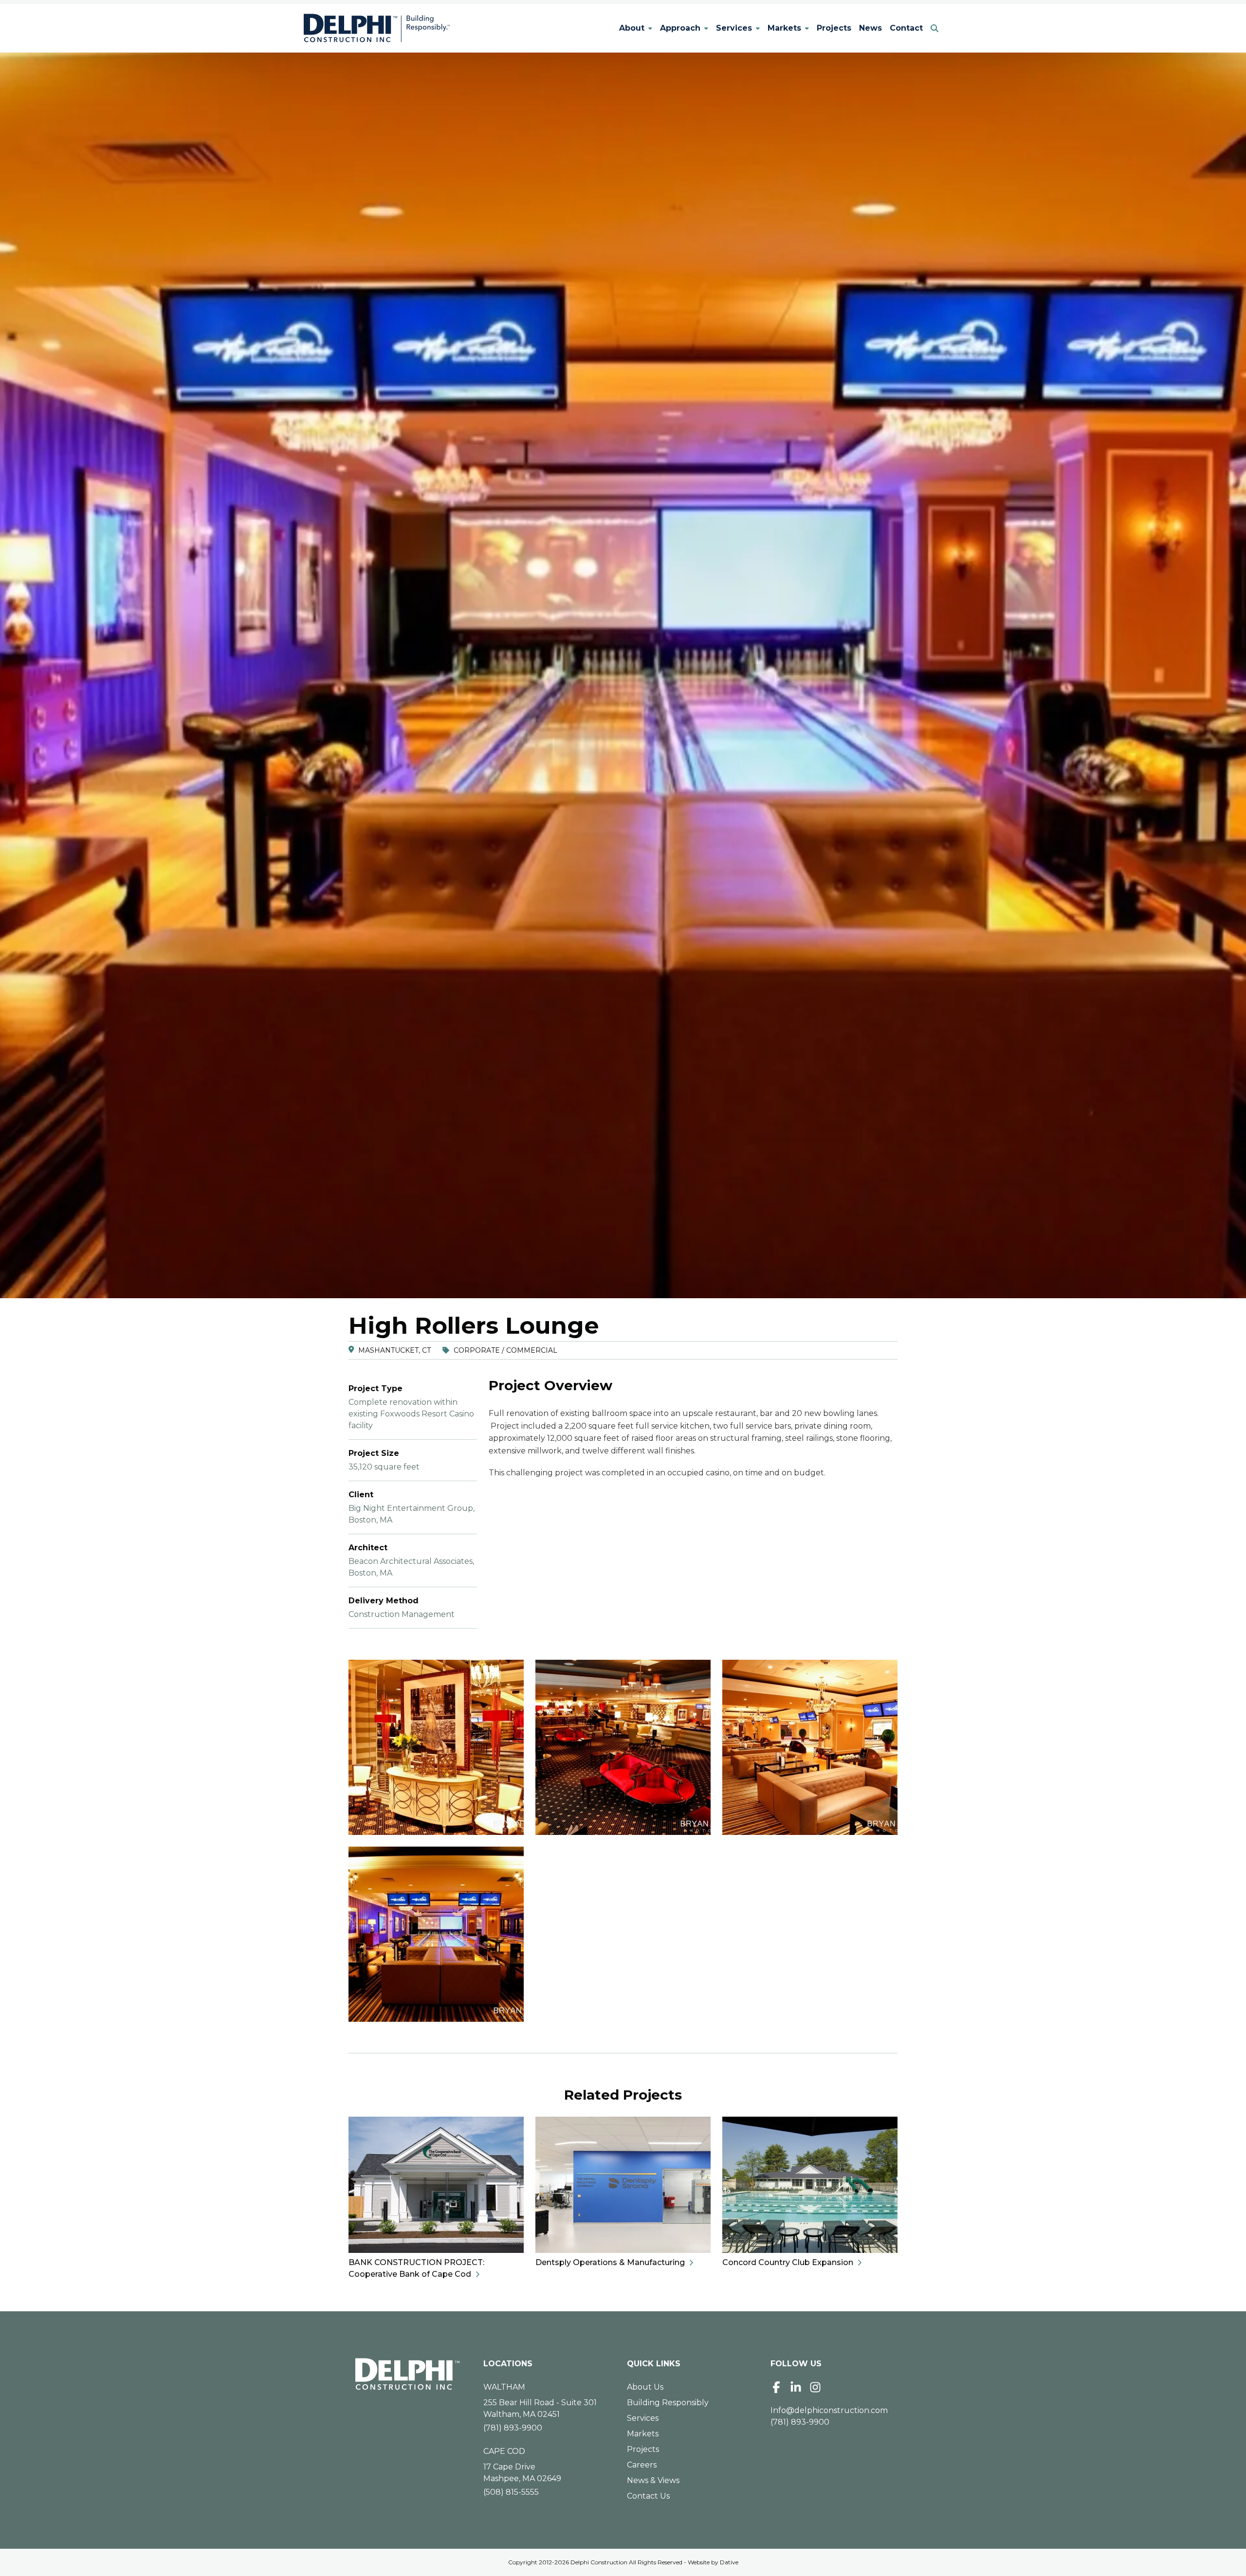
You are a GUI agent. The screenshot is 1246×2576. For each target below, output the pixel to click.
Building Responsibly (668, 2403)
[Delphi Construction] (377, 28)
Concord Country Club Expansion (788, 2262)
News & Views (653, 2480)
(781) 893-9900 (513, 2428)
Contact (906, 28)
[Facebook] (776, 2387)
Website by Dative (713, 2562)
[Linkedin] (796, 2387)
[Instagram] (815, 2387)
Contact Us (648, 2496)
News (870, 28)
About (632, 28)
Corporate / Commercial (505, 1350)
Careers (642, 2465)
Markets (784, 28)
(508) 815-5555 (511, 2492)
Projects (834, 28)
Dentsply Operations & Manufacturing (610, 2262)
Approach (680, 28)
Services (734, 28)
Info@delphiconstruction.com (829, 2410)
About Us (645, 2387)
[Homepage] (408, 2374)
